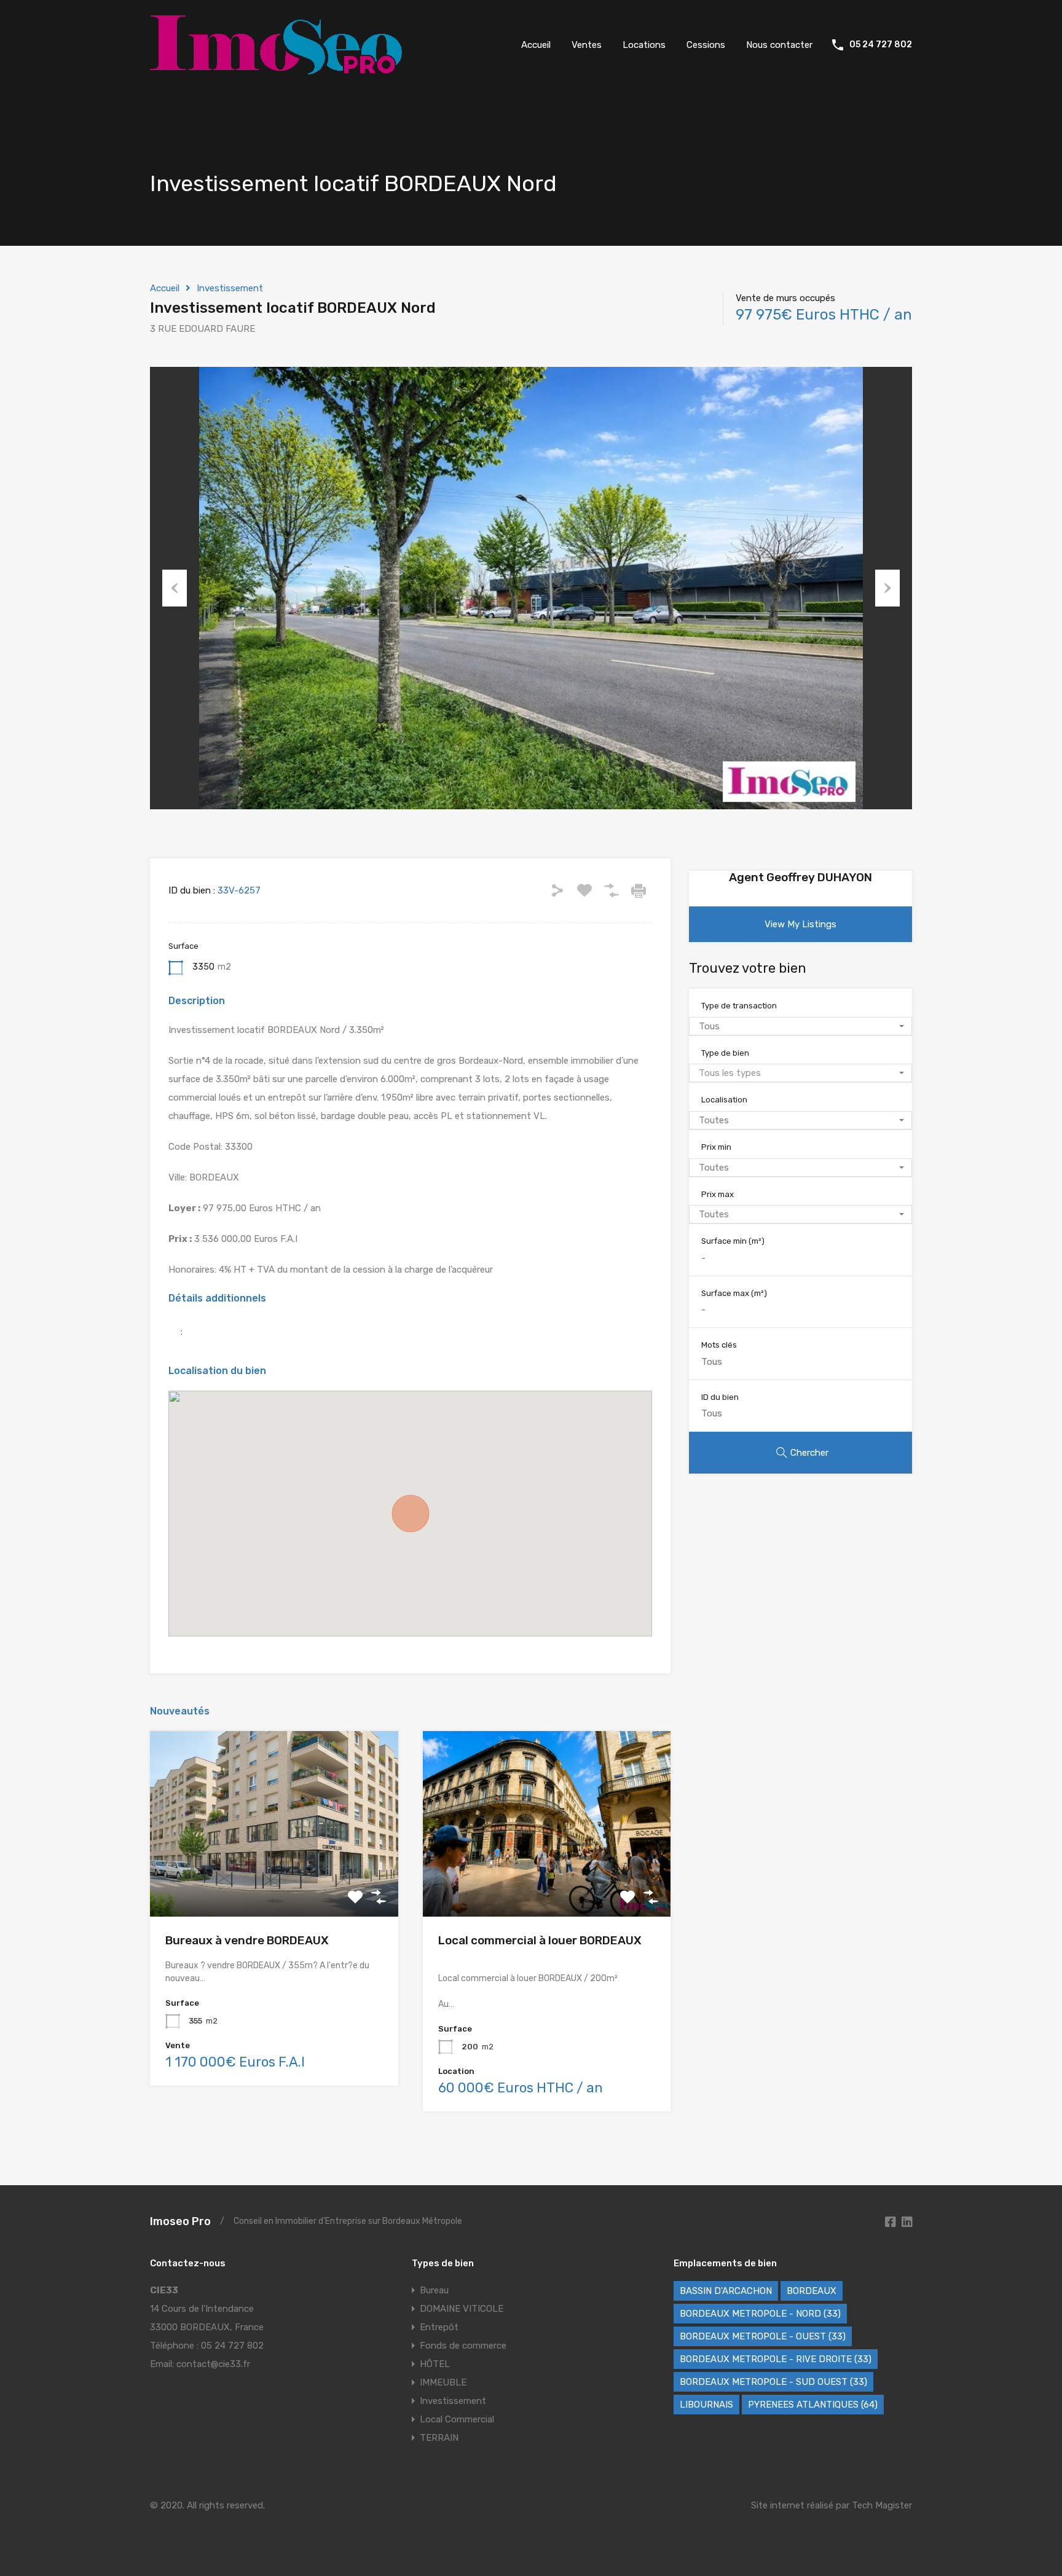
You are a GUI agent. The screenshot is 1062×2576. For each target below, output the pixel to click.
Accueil (536, 45)
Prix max (718, 1194)
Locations (644, 45)
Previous (175, 588)
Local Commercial (457, 2419)
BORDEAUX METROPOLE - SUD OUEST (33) (773, 2382)
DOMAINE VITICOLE (462, 2309)
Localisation (724, 1100)
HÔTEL (435, 2364)
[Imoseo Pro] (276, 69)
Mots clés (719, 1345)
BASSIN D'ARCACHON (726, 2291)
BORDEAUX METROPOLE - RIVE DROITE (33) (776, 2359)
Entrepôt (439, 2327)
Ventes (587, 45)
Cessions (706, 45)
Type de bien (725, 1053)
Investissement (230, 288)
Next (887, 588)
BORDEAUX (812, 2291)
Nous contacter (779, 45)
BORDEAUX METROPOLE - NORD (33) (760, 2314)
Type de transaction (739, 1006)
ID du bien (720, 1397)
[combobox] (800, 1026)
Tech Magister (882, 2505)
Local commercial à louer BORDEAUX (540, 1940)
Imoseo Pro (180, 2221)
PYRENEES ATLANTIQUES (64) (813, 2405)
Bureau (434, 2290)
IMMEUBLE (443, 2382)
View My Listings (800, 924)
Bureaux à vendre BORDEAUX (247, 1940)
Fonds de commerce (463, 2346)
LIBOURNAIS (706, 2405)
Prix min (716, 1147)
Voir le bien (274, 1879)
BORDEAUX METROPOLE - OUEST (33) (763, 2336)
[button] (411, 1514)
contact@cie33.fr (213, 2364)
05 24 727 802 (881, 45)
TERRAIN (439, 2438)
